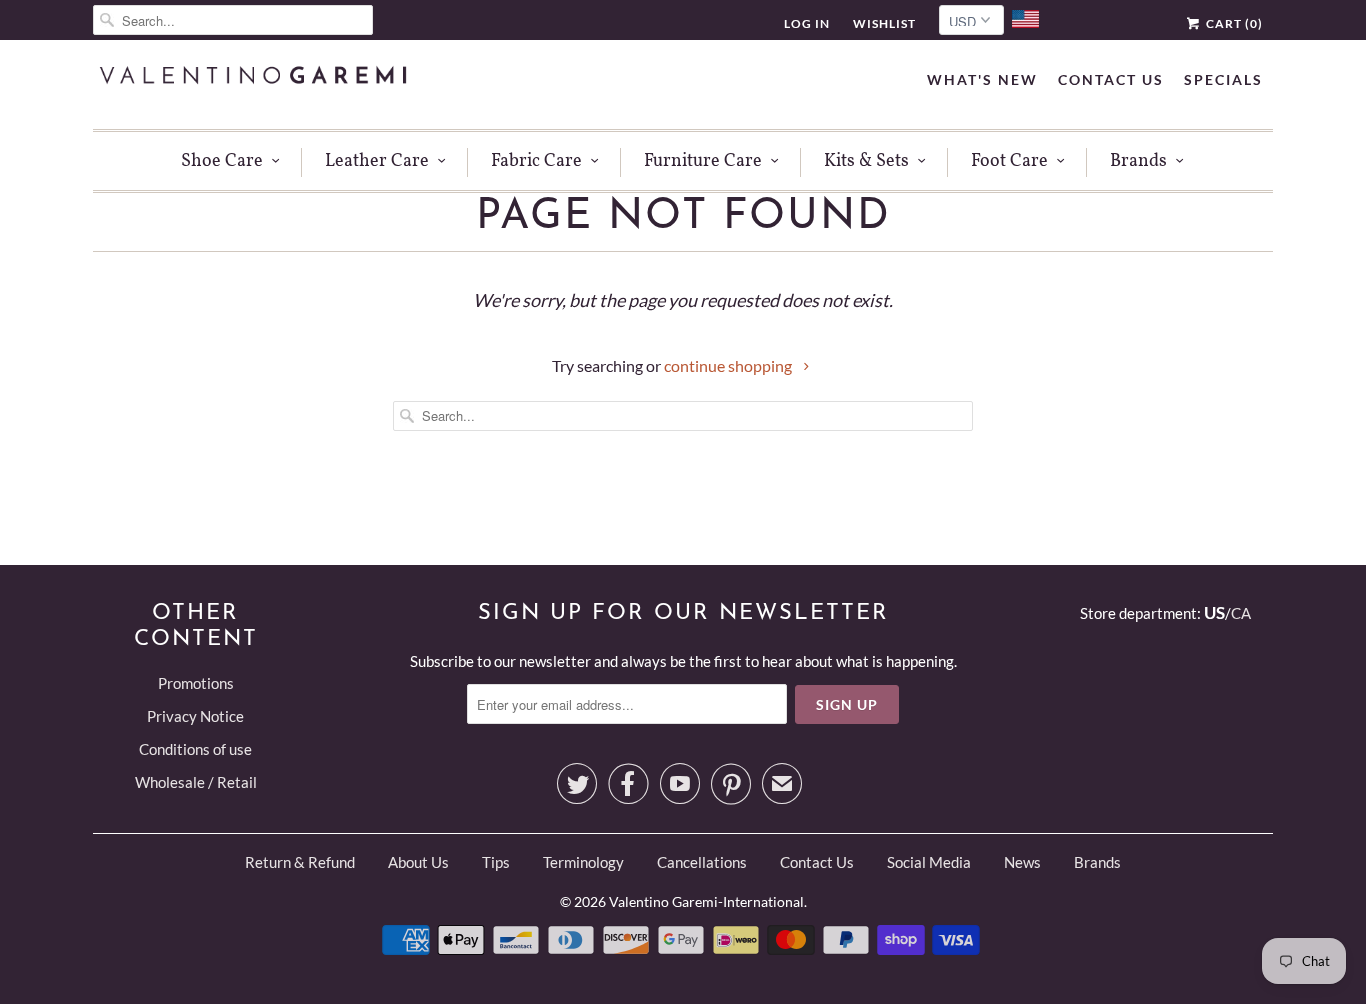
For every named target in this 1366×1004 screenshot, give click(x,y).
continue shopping (729, 365)
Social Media (929, 862)
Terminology (583, 862)
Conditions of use (195, 749)
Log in (807, 23)
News (1022, 862)
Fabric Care (536, 161)
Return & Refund (300, 862)
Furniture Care (703, 161)
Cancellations (702, 862)
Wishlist (884, 23)
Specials (1223, 79)
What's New (982, 79)
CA (1241, 613)
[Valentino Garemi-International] (253, 77)
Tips (496, 862)
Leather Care (377, 161)
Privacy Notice (195, 716)
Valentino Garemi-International (706, 901)
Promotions (196, 683)
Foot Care (1009, 161)
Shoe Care (222, 161)
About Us (418, 862)
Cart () (1233, 23)
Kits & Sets (866, 161)
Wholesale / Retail (196, 782)
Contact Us (1111, 79)
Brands (1138, 161)
